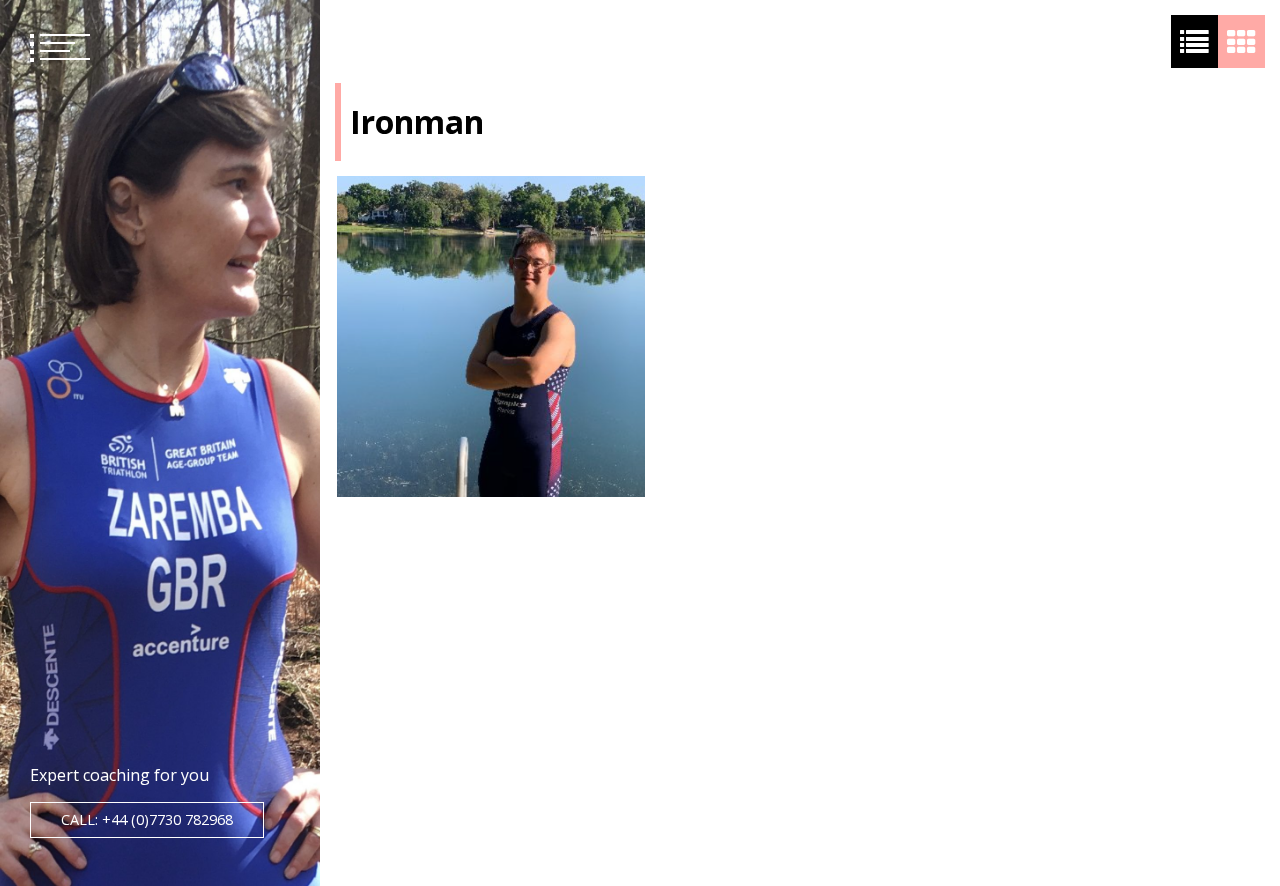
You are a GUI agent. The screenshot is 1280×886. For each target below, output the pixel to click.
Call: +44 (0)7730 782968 (147, 819)
